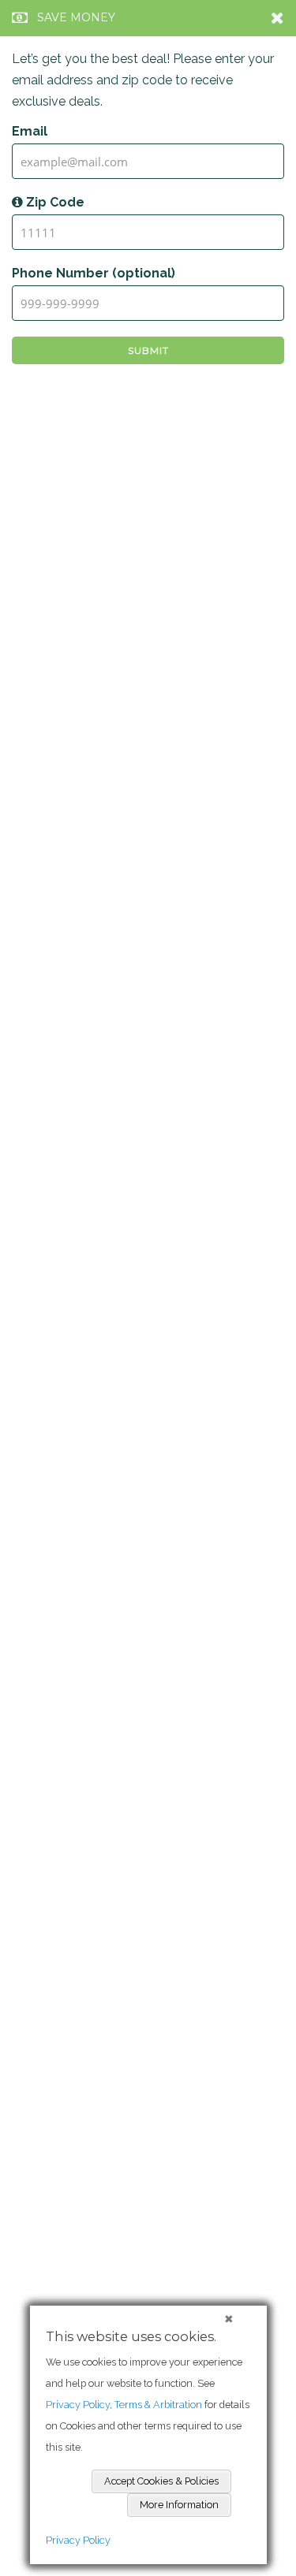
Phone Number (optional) (94, 273)
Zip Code (54, 202)
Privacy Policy (78, 2540)
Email (30, 131)
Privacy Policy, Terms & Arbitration (124, 2405)
